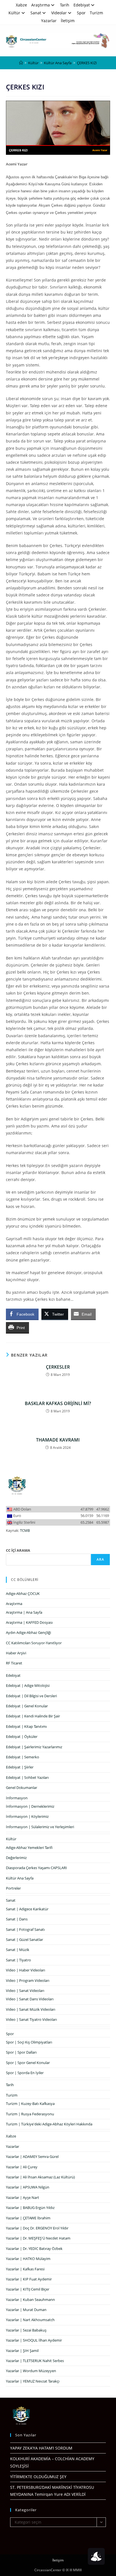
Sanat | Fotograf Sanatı (25, 1929)
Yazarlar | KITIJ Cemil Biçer (28, 2289)
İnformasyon (17, 1798)
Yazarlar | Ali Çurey (22, 2167)
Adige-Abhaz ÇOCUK (23, 1593)
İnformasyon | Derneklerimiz (30, 1806)
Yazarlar (49, 21)
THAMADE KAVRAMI (58, 1440)
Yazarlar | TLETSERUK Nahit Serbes (35, 2361)
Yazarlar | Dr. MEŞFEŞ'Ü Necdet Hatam (38, 2238)
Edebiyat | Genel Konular (27, 1706)
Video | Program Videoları (28, 1980)
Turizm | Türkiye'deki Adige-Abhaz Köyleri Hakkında (49, 2124)
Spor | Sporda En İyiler (25, 2073)
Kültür (14, 13)
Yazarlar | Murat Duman (26, 2310)
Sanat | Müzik (18, 1950)
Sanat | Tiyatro (18, 1960)
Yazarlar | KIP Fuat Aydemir (29, 2279)
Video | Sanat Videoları (25, 1991)
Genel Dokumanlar (22, 1788)
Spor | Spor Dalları (21, 2052)
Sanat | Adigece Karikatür (27, 1909)
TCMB (25, 1530)
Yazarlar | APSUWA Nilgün (28, 2187)
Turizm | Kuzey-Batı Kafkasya (30, 2104)
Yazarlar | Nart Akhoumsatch (30, 2320)
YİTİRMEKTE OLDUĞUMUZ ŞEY (38, 2477)
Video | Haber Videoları (25, 1970)
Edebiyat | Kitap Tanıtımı (26, 1726)
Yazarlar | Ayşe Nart (23, 2197)
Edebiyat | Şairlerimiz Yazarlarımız (34, 1747)
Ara (101, 1559)
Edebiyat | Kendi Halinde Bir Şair (33, 1716)
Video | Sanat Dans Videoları (30, 1999)
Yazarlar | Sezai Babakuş (26, 2330)
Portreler (13, 1888)
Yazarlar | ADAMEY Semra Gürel (32, 2157)
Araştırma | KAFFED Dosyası (29, 1622)
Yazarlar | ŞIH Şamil (22, 2351)
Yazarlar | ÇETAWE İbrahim (28, 2218)
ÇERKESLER (58, 1367)
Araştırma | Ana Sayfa (24, 1612)
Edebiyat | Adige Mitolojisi (28, 1685)
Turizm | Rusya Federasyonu (30, 2114)
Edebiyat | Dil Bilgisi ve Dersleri (31, 1696)
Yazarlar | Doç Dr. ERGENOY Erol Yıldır (37, 2228)
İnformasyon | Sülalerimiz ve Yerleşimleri (40, 1827)
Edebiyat (82, 5)
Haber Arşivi (16, 1653)
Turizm (96, 13)
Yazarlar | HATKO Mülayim (28, 2259)
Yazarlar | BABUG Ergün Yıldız (30, 2208)
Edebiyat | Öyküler (22, 1736)
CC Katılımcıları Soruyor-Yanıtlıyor (34, 1643)
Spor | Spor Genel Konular (28, 2063)
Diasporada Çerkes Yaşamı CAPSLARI (36, 1868)
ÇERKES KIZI (87, 63)
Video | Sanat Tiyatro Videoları (31, 2019)
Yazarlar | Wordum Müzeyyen (31, 2371)
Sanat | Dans (17, 1919)
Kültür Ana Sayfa (20, 1878)
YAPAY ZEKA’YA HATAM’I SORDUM (41, 2448)
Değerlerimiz (16, 1858)
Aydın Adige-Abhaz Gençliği (28, 1632)
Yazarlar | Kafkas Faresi (25, 2269)
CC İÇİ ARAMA (18, 1550)
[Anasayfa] (21, 63)
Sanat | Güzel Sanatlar (24, 1940)
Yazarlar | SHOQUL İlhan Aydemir (34, 2340)
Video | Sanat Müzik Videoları (31, 2009)
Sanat (36, 13)
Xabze (21, 5)
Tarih (65, 5)
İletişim (68, 21)
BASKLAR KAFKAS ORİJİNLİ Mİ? (58, 1403)
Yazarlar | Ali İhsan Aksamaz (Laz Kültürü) (40, 2177)
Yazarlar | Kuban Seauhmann (30, 2300)
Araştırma (41, 5)
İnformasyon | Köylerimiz (27, 1816)
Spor (81, 13)
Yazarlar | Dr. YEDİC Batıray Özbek (34, 2248)
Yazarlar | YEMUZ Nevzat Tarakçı (33, 2381)
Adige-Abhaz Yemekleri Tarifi (29, 1848)
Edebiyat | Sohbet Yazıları (27, 1777)
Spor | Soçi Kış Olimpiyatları (29, 2042)
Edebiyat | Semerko (23, 1757)
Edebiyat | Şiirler (20, 1767)
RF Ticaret (14, 1663)
